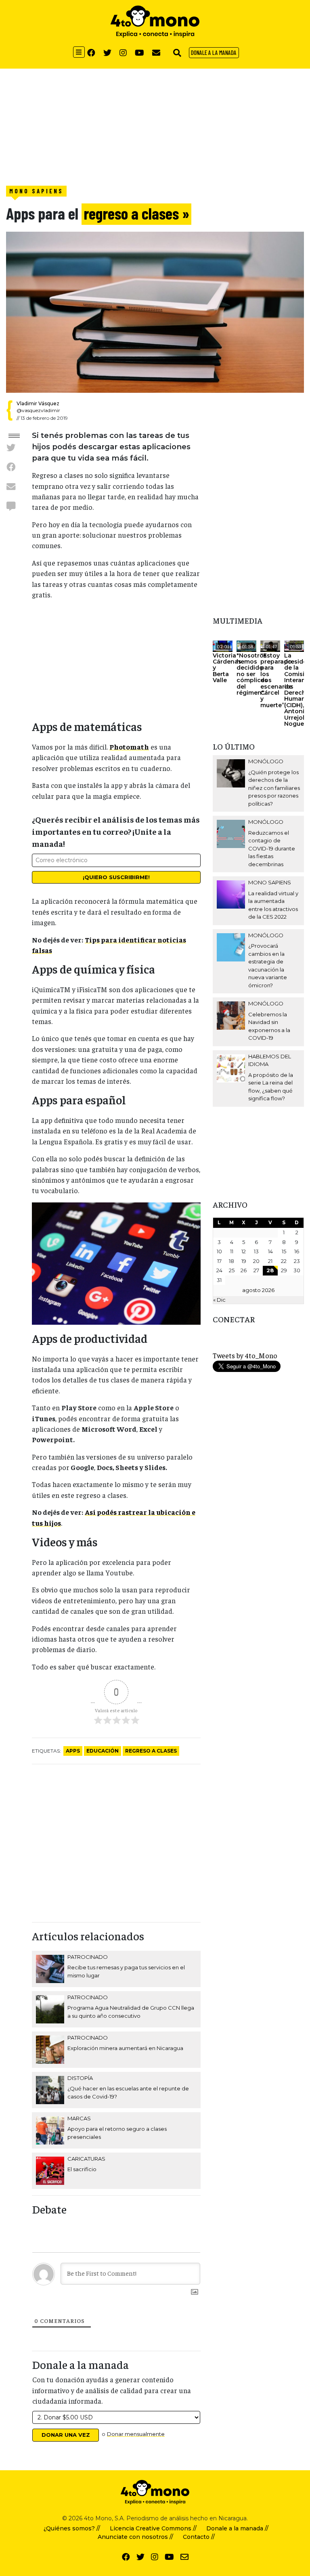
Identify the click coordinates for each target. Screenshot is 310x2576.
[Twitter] (107, 52)
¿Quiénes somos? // (72, 2528)
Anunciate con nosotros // (135, 2537)
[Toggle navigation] (79, 52)
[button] (177, 52)
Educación (103, 1751)
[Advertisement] (155, 125)
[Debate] (11, 506)
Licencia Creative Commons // (153, 2528)
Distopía (80, 2078)
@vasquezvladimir (38, 410)
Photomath (129, 747)
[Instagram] (123, 52)
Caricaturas (86, 2159)
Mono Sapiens (36, 191)
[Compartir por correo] (11, 486)
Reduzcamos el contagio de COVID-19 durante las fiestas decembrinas (272, 848)
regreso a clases (151, 1751)
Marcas (79, 2118)
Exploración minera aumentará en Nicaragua (125, 2048)
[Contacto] (156, 52)
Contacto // (199, 2537)
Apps (73, 1751)
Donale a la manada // (237, 2528)
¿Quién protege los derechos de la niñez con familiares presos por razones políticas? (274, 788)
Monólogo (266, 761)
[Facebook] (91, 52)
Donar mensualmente (136, 2434)
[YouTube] (139, 52)
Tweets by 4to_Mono (245, 1355)
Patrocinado (88, 1957)
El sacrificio (82, 2169)
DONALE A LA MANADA (214, 52)
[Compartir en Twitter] (11, 447)
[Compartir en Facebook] (11, 467)
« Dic (219, 1300)
